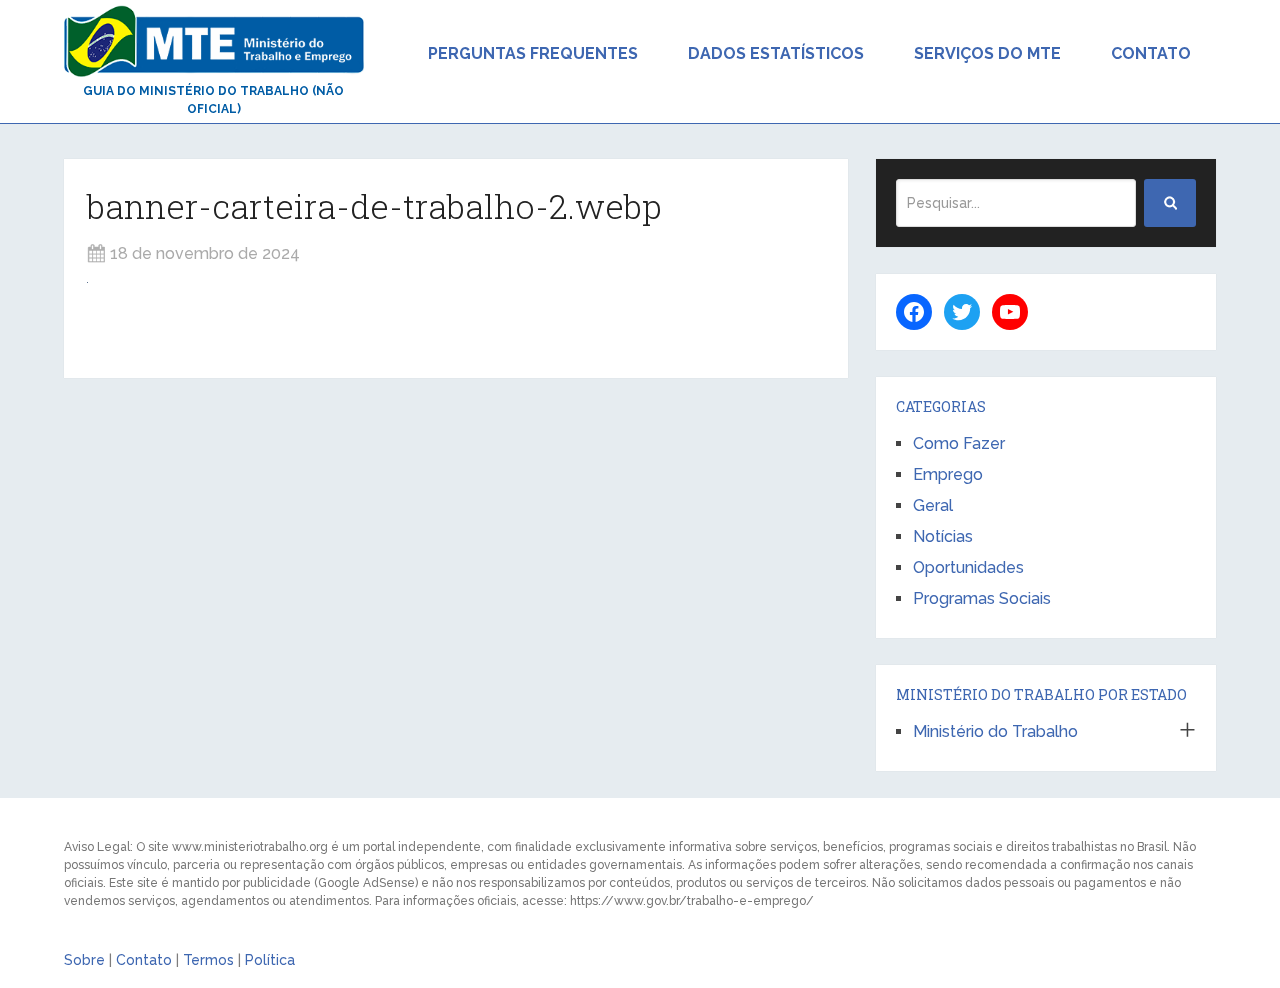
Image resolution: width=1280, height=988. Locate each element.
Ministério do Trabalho (995, 731)
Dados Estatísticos (776, 53)
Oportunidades (968, 567)
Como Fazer (959, 443)
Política (270, 960)
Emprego (948, 474)
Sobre (84, 960)
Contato (1151, 53)
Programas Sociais (982, 598)
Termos (208, 960)
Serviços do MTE (987, 53)
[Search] (1170, 203)
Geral (933, 505)
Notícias (943, 536)
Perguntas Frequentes (533, 53)
